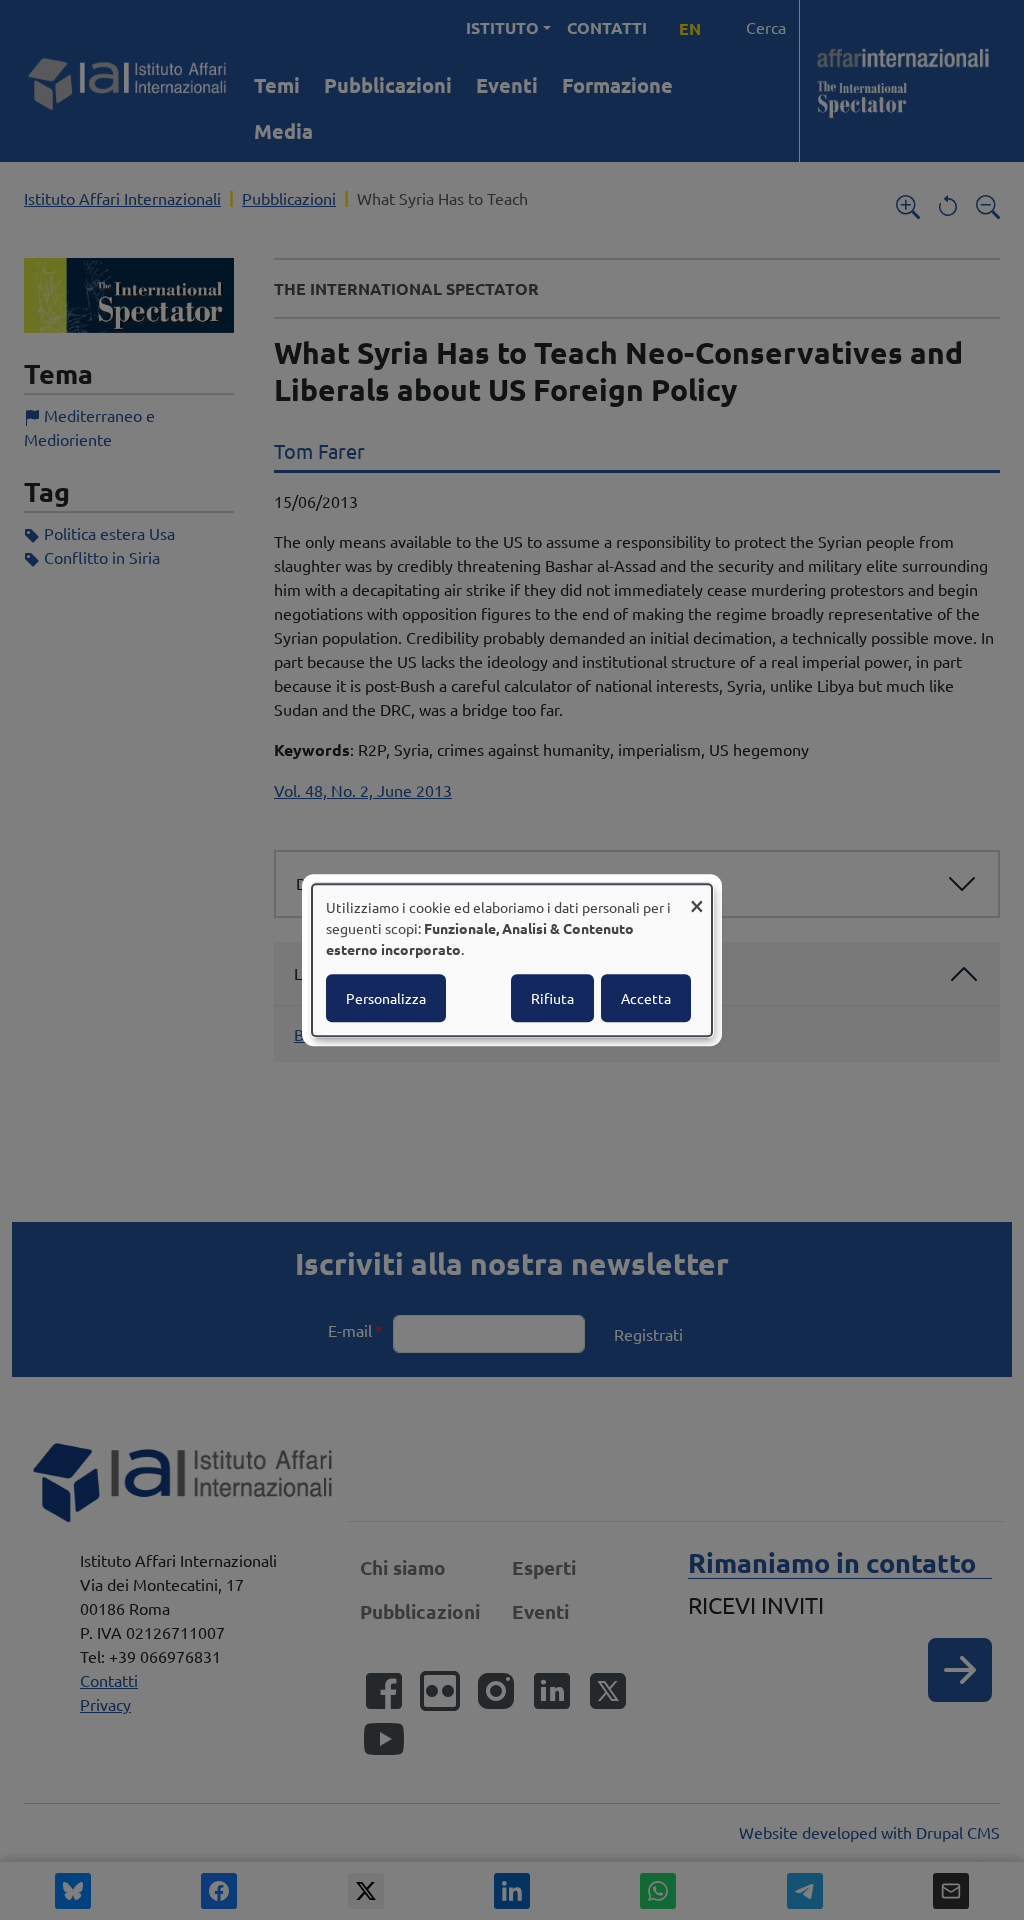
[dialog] (512, 960)
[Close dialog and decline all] (697, 896)
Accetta (646, 998)
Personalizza (386, 998)
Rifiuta (552, 998)
